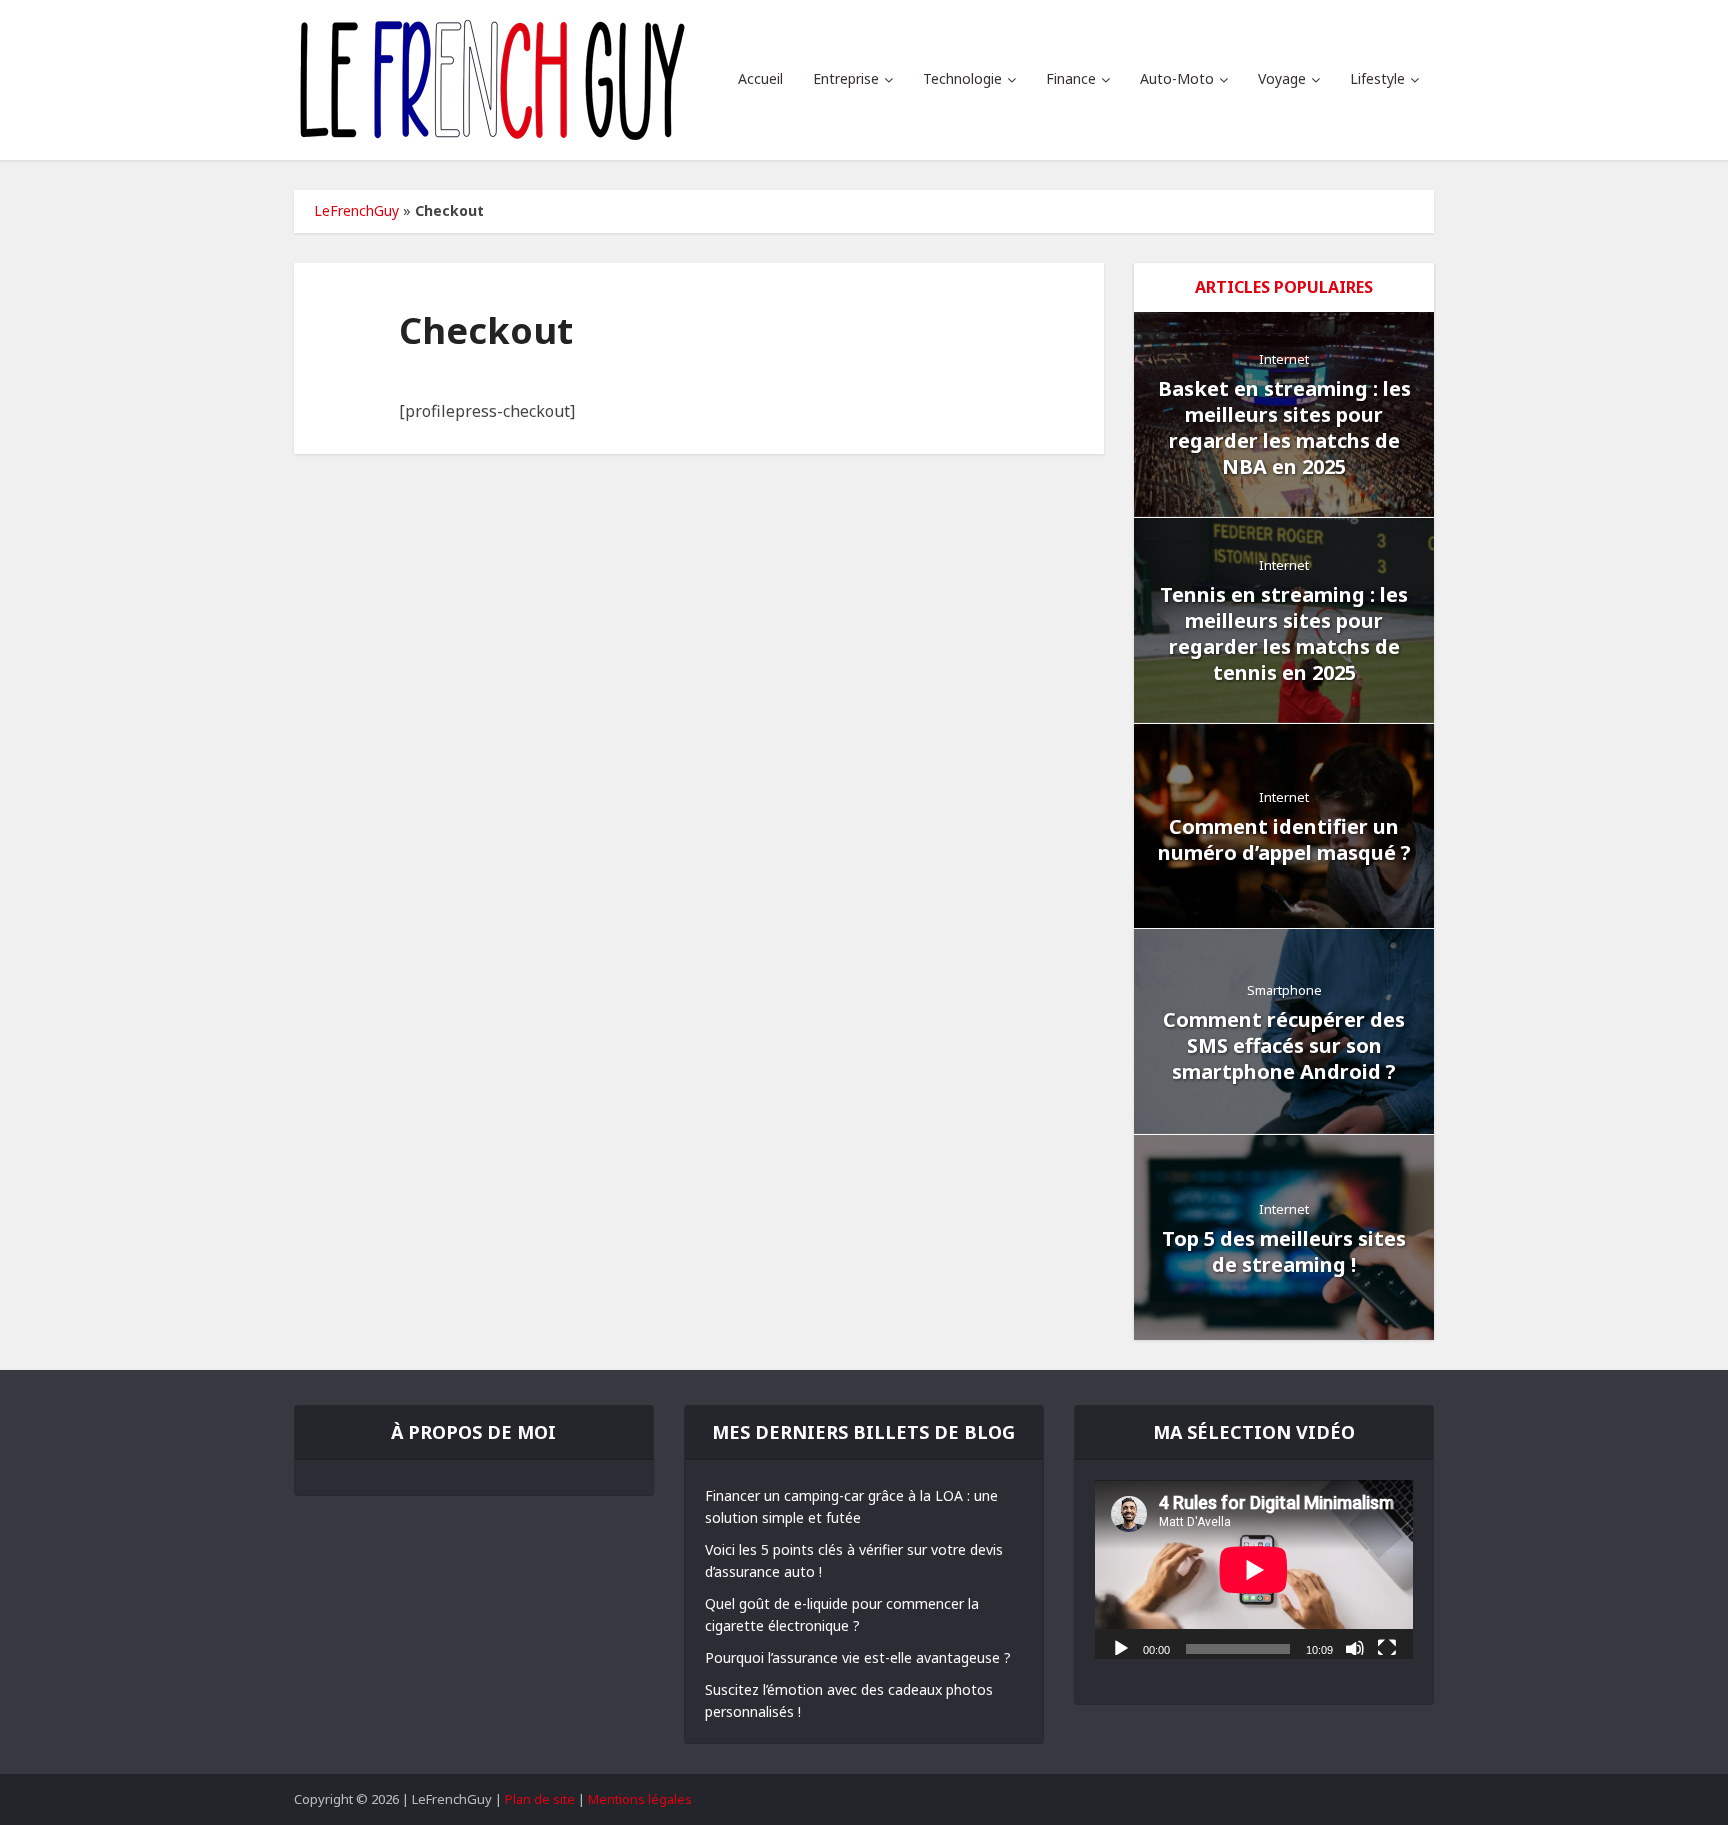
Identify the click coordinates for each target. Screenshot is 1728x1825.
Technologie (962, 78)
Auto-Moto (1177, 78)
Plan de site (540, 1799)
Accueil (760, 78)
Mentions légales (640, 1799)
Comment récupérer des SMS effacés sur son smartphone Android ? (1284, 1045)
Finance (1071, 78)
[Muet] (1355, 1647)
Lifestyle (1377, 78)
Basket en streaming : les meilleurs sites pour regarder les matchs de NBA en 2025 (1284, 427)
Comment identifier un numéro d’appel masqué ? (1284, 839)
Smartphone (1284, 990)
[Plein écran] (1387, 1647)
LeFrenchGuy (356, 210)
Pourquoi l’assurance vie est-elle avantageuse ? (858, 1657)
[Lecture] (1121, 1647)
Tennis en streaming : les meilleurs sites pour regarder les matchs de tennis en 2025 (1284, 633)
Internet (1284, 359)
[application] (1254, 1569)
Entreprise (846, 78)
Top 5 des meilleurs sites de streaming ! (1284, 1251)
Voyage (1282, 78)
